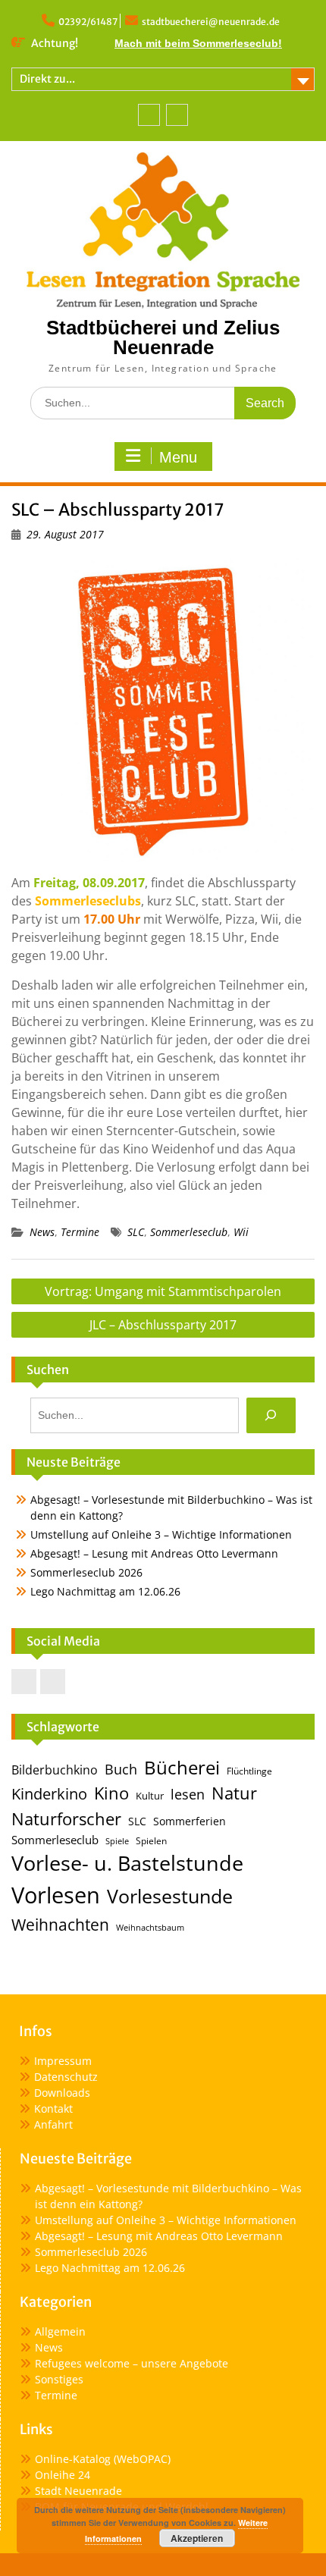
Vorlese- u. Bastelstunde (127, 1863)
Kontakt (53, 2108)
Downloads (62, 2093)
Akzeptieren (197, 2538)
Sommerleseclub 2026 (86, 1572)
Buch (121, 1769)
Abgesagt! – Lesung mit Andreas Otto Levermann (154, 1553)
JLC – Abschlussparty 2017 (163, 1325)
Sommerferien (190, 1821)
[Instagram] (177, 115)
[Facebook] (149, 115)
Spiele (117, 1841)
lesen (188, 1794)
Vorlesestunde (170, 1896)
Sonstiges (59, 2379)
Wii (241, 1232)
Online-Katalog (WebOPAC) (103, 2459)
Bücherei (182, 1768)
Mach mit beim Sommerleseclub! (198, 43)
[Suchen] (271, 1415)
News (42, 1232)
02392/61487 (88, 22)
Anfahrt (53, 2124)
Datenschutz (66, 2077)
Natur (234, 1793)
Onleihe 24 (63, 2475)
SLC (136, 1232)
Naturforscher (66, 1818)
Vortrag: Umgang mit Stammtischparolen (163, 1291)
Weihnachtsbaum (150, 1928)
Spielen (151, 1841)
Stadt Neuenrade (78, 2491)
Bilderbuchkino (55, 1770)
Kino (111, 1793)
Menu (178, 457)
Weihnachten (60, 1924)
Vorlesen (56, 1895)
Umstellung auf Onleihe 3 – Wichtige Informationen (161, 1534)
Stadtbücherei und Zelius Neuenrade (163, 337)
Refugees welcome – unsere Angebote (132, 2363)
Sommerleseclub (189, 1232)
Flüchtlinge (249, 1771)
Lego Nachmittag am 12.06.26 (105, 1591)
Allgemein (60, 2331)
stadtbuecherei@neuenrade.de (211, 22)
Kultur (150, 1796)
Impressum (63, 2061)
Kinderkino (49, 1793)
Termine (80, 1232)
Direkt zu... (47, 79)
